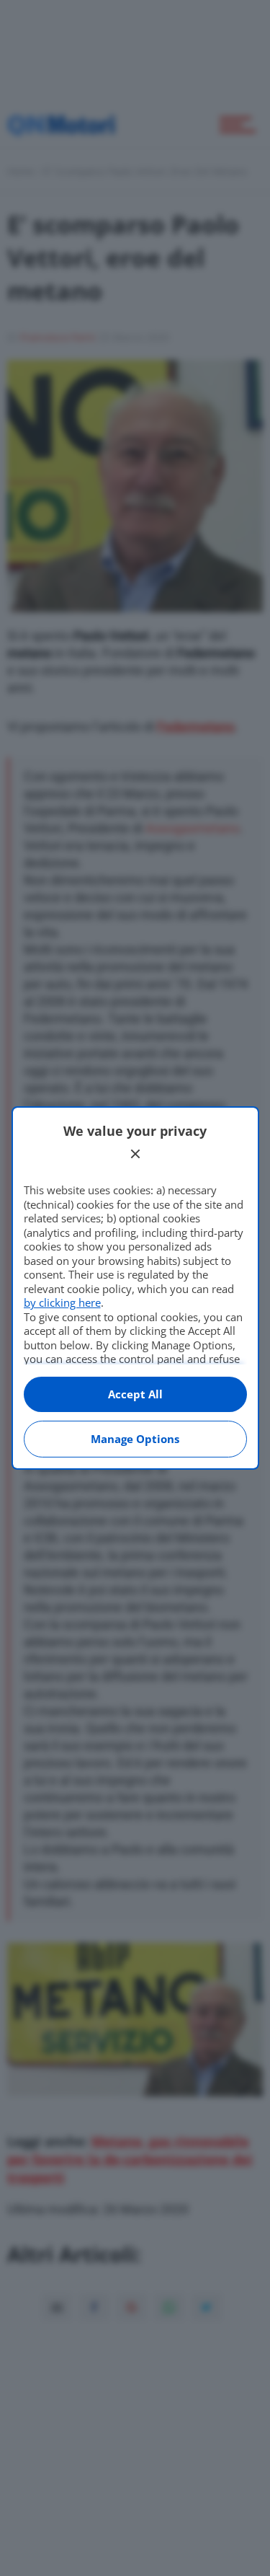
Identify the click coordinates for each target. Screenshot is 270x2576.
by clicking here (62, 1302)
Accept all (135, 1394)
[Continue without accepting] (135, 1154)
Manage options (135, 1439)
